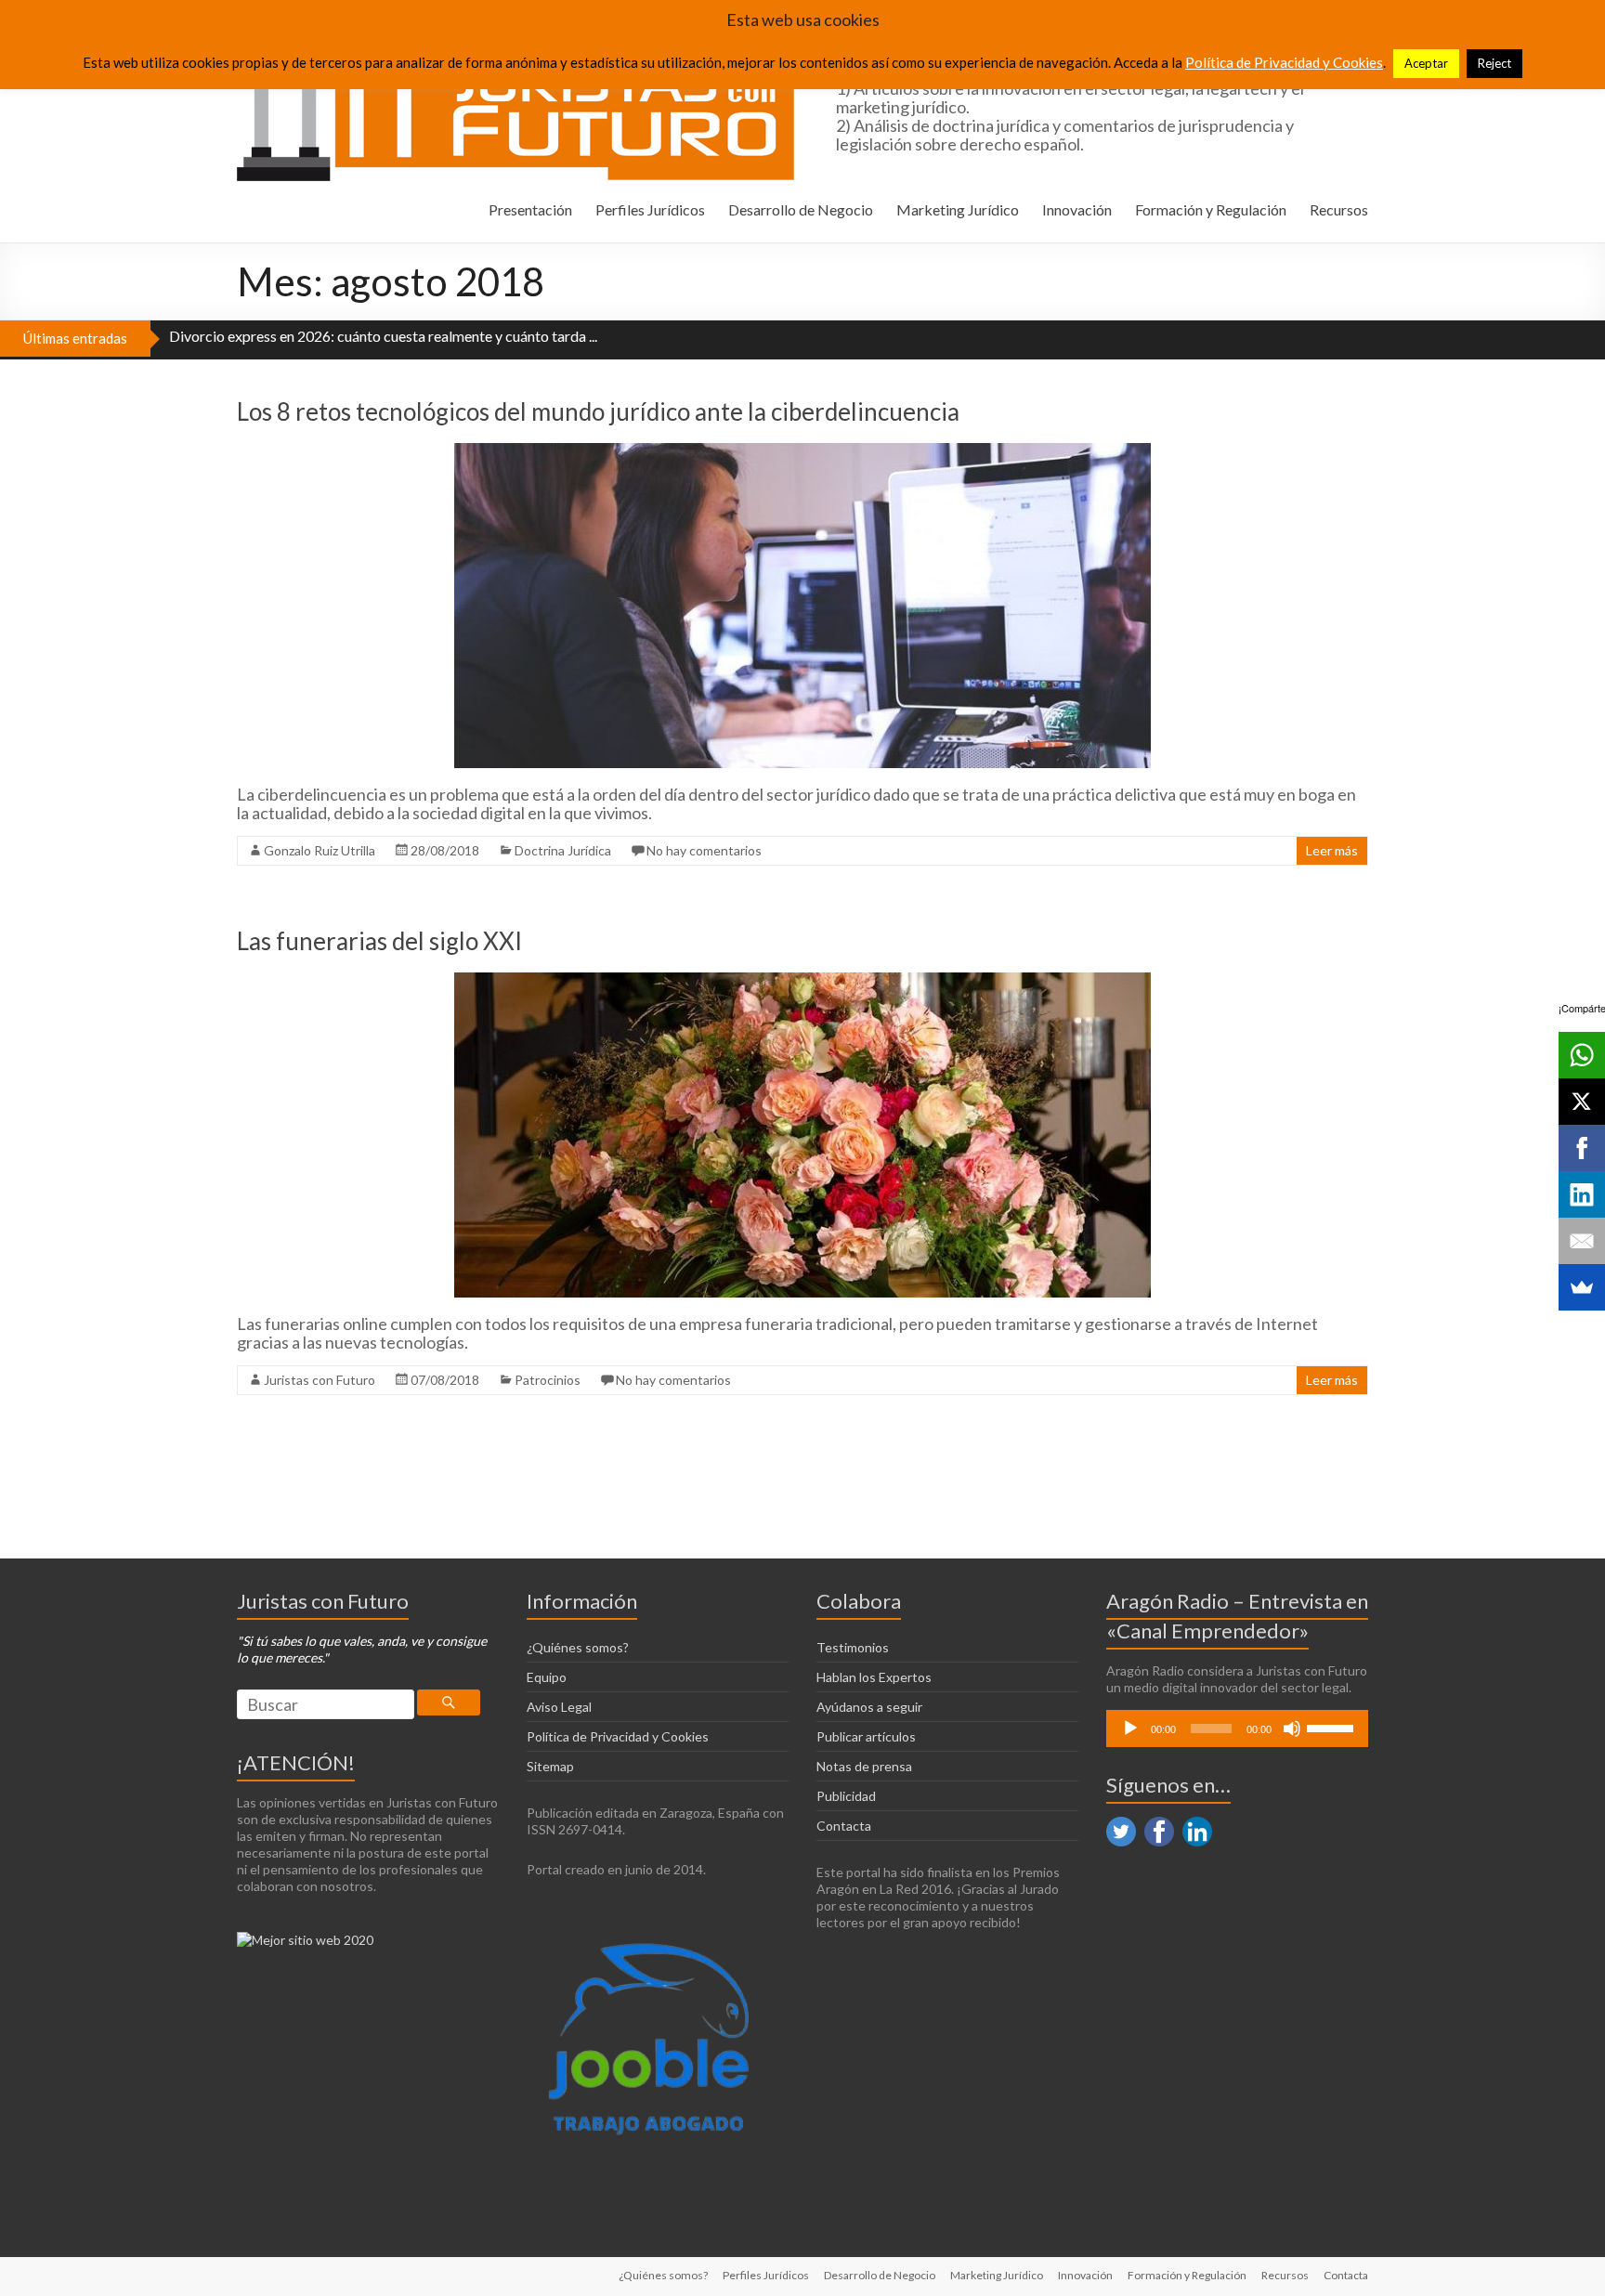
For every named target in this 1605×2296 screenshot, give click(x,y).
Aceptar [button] (1426, 63)
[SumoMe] (1582, 1287)
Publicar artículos (866, 1736)
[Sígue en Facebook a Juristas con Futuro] (1159, 1825)
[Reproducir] (1130, 1729)
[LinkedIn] (1582, 1194)
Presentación (530, 209)
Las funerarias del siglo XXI (379, 941)
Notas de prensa (864, 1766)
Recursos (1339, 209)
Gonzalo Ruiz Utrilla (320, 850)
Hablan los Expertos (874, 1677)
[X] (1582, 1102)
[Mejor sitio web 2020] (305, 1940)
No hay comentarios (704, 850)
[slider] (1333, 1727)
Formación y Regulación (1211, 209)
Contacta (844, 1826)
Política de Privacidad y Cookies (618, 1736)
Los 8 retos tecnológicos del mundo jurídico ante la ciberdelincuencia (598, 411)
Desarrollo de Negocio (801, 209)
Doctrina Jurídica (563, 850)
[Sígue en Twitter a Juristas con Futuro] (1121, 1825)
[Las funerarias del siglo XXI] (802, 982)
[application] (1237, 1729)
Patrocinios (548, 1380)
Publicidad (846, 1796)
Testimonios (853, 1647)
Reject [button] (1494, 63)
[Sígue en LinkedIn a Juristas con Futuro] (1197, 1825)
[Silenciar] (1292, 1729)
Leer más (1332, 850)
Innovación (1077, 209)
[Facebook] (1582, 1148)
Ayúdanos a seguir (869, 1707)
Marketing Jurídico (958, 209)
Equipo (547, 1677)
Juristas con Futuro (320, 1380)
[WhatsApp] (1582, 1055)
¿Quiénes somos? (578, 1647)
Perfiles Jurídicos (650, 209)
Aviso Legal (559, 1707)
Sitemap (550, 1766)
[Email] (1582, 1241)
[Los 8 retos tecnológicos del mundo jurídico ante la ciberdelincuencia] (802, 452)
